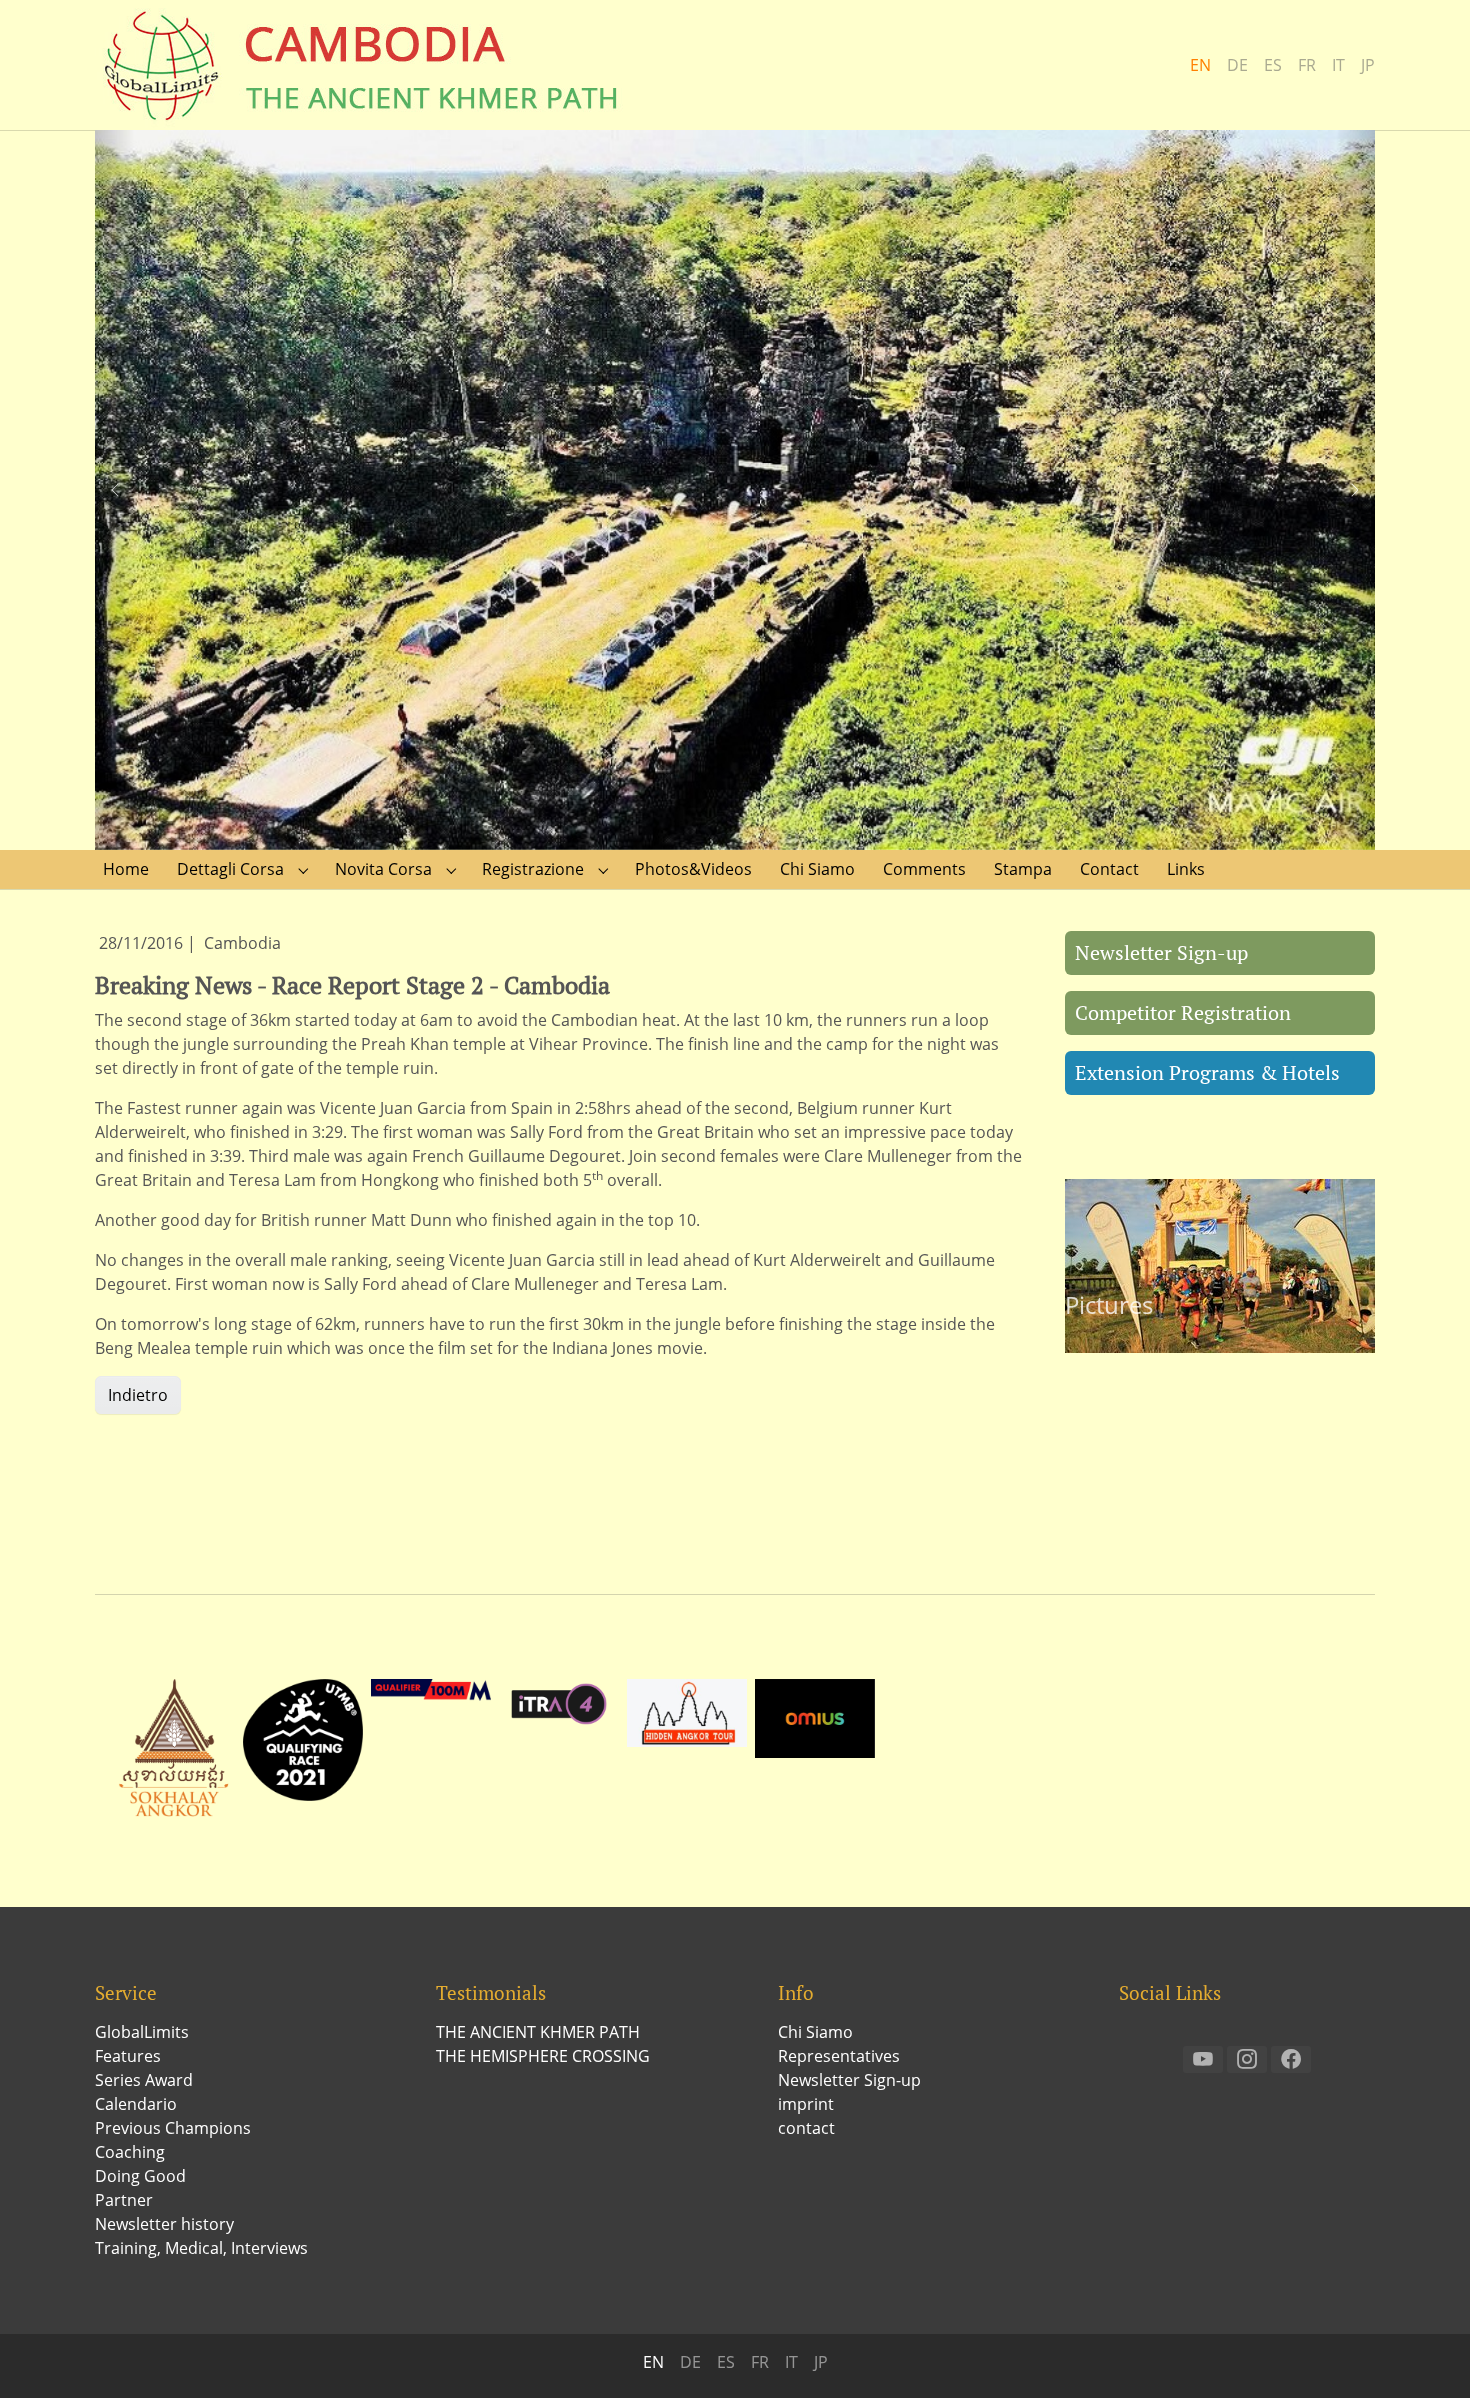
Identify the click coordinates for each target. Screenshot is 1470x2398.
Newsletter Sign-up (1161, 952)
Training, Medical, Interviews (201, 2248)
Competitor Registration (1183, 1012)
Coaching (130, 2152)
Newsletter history (164, 2224)
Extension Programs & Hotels (1207, 1072)
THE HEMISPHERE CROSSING (543, 2056)
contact (806, 2128)
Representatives (839, 2056)
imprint (806, 2104)
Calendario (136, 2104)
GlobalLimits (142, 2032)
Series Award (144, 2080)
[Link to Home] (365, 65)
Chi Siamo (815, 2032)
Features (128, 2056)
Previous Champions (173, 2128)
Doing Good (140, 2176)
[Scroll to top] (1426, 2354)
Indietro (138, 1395)
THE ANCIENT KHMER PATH (538, 2032)
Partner (124, 2200)
